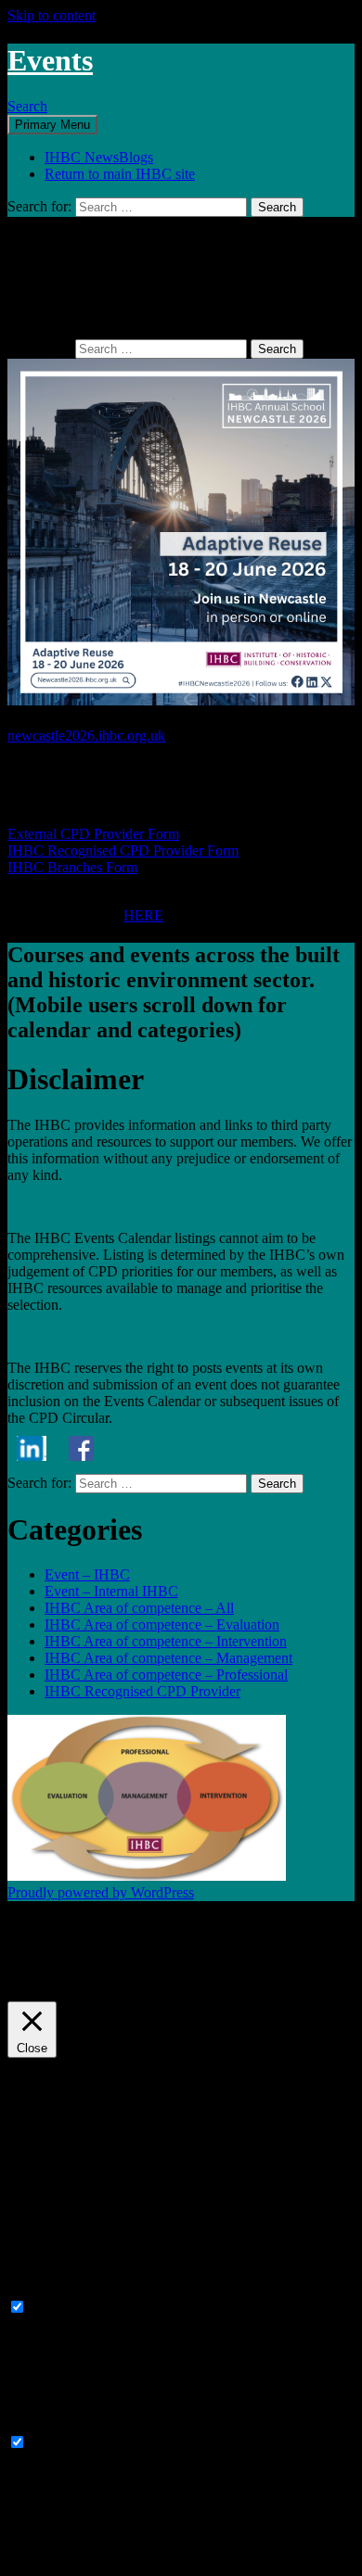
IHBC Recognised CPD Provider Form (123, 850)
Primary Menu (52, 125)
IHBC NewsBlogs (99, 157)
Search (27, 106)
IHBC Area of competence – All (139, 1608)
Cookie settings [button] (57, 1976)
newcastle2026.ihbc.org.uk (86, 736)
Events (50, 60)
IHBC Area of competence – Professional (166, 1675)
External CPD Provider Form (93, 834)
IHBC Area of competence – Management (168, 1658)
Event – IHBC (87, 1574)
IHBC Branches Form (72, 867)
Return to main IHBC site (120, 174)
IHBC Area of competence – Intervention (166, 1641)
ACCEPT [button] (141, 1976)
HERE (143, 915)
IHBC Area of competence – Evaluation (162, 1624)
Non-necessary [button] (51, 2424)
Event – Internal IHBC (111, 1591)
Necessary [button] (38, 2289)
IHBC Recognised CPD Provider (142, 1691)
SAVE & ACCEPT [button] (65, 2560)
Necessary (60, 2308)
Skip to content (52, 15)
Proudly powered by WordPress (101, 1892)
